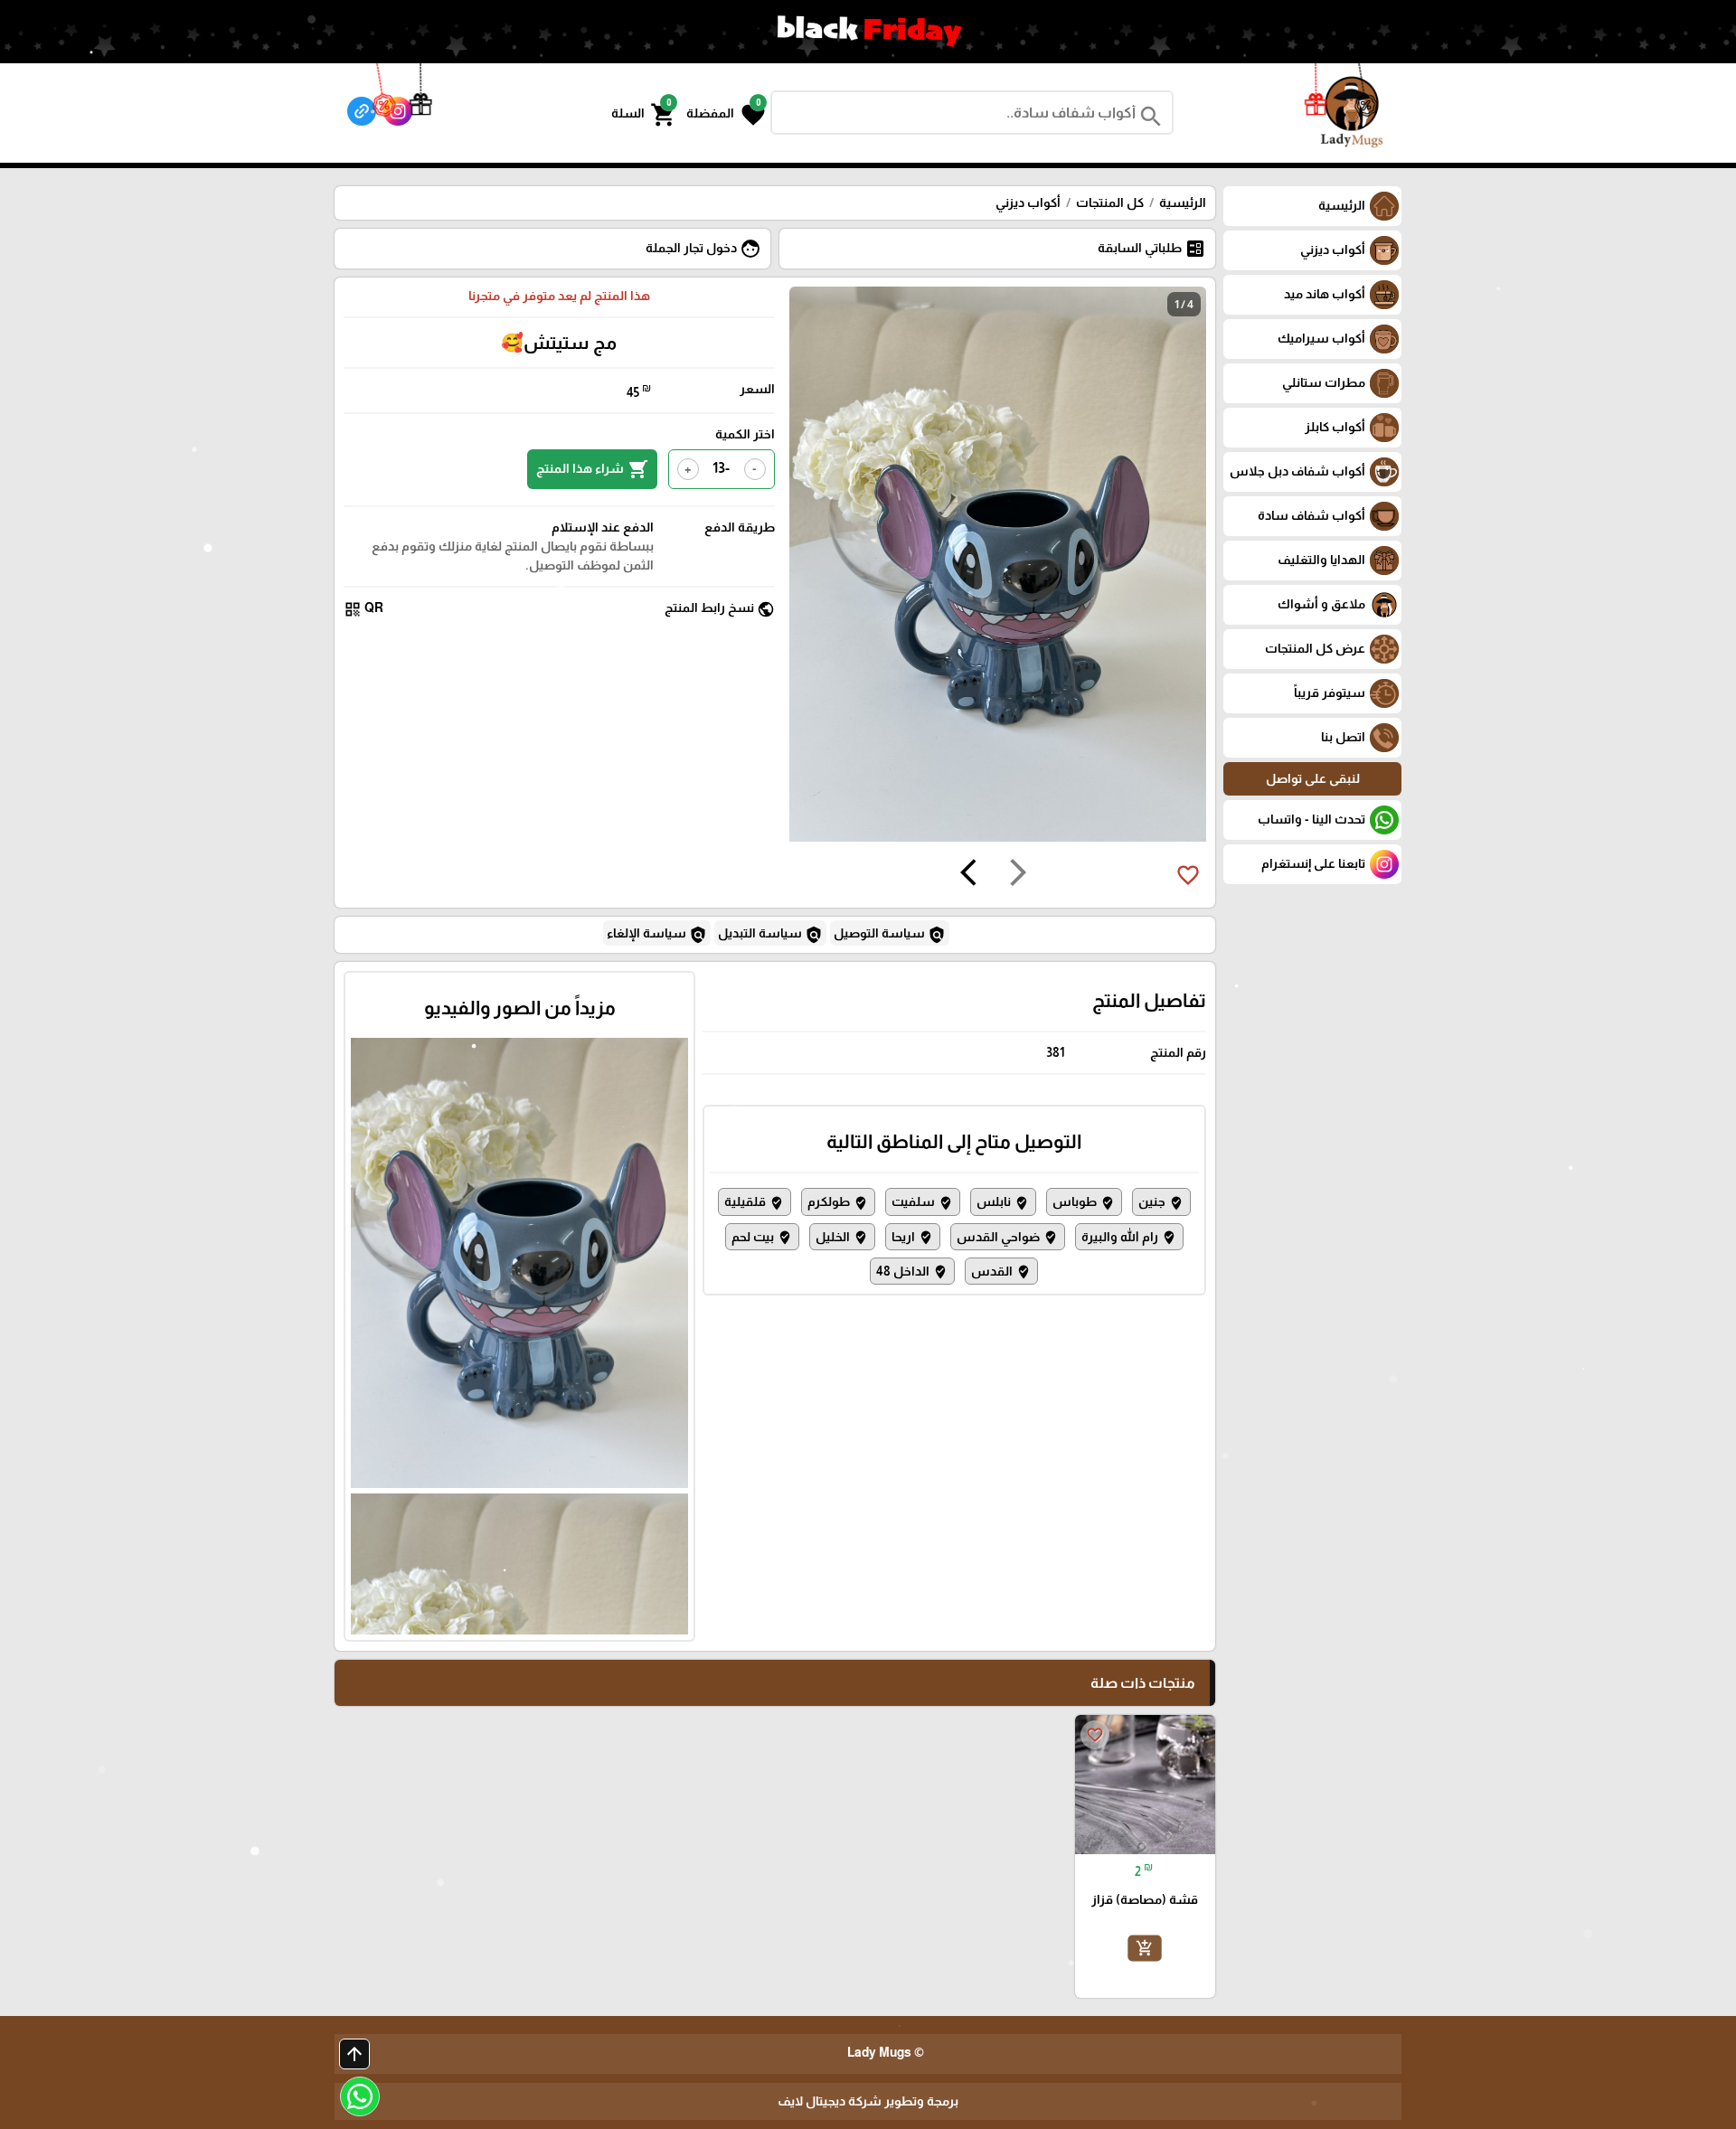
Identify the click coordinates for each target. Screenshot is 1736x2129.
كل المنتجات (1110, 203)
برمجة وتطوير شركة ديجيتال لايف (868, 2101)
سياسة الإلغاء (657, 935)
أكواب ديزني (1028, 203)
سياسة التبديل (770, 935)
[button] (726, 113)
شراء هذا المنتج (592, 469)
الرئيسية (1183, 203)
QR (363, 609)
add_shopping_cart (1145, 1947)
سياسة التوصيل (890, 935)
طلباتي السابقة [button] (1152, 249)
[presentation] (1018, 875)
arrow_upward (354, 2054)
